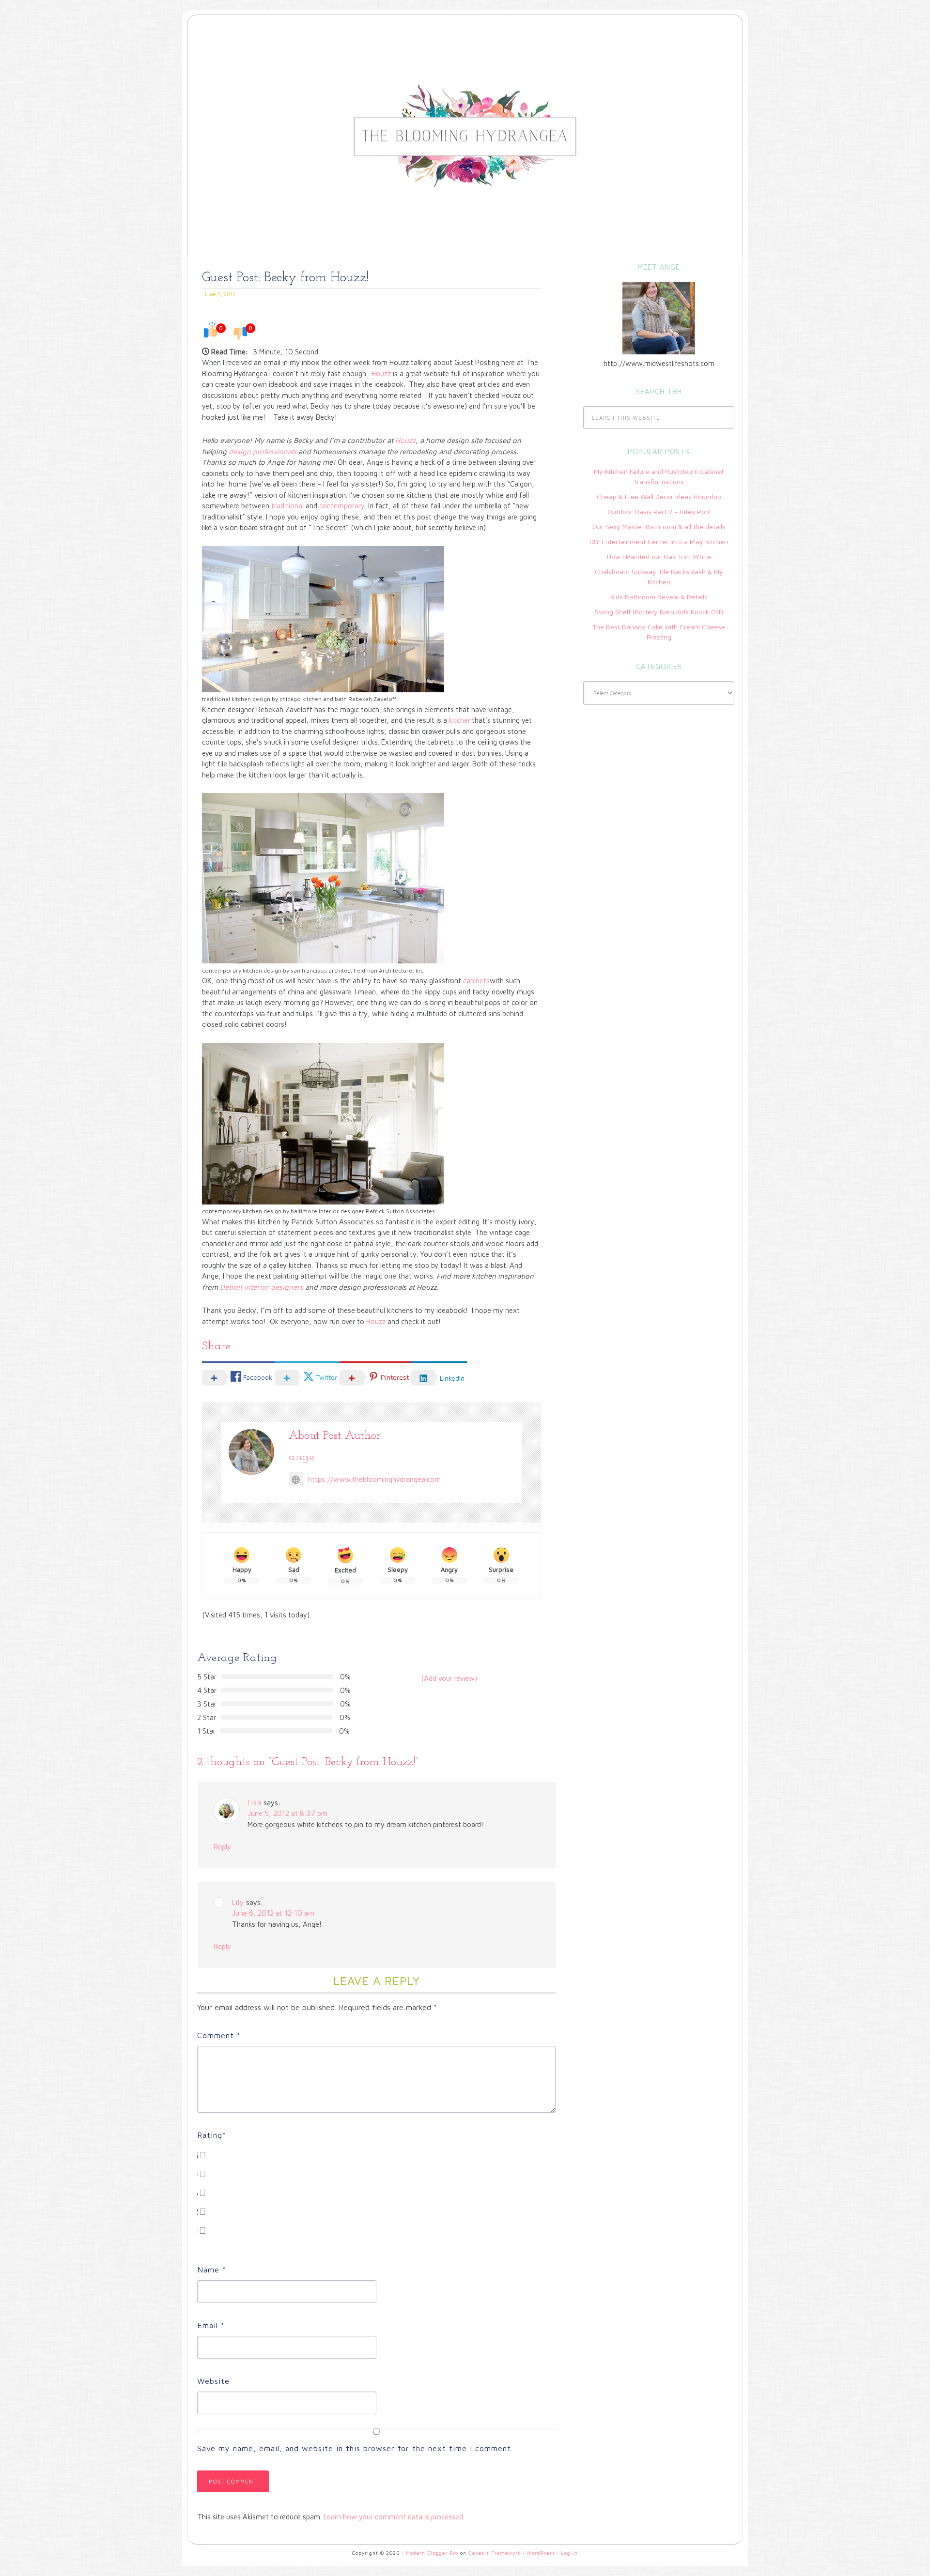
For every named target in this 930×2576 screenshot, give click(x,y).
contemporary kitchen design (242, 970)
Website (213, 2381)
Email (211, 2325)
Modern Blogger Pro (432, 2553)
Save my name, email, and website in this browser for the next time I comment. (355, 2448)
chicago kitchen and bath (313, 699)
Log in (569, 2553)
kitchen (460, 720)
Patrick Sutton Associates (400, 1211)
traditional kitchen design (236, 699)
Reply (222, 1847)
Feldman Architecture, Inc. (389, 970)
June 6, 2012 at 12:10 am (273, 1913)
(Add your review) (449, 1678)
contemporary (342, 506)
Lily (238, 1902)
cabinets (476, 981)
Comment (219, 2035)
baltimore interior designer (327, 1211)
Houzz (380, 373)
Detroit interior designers (262, 1287)
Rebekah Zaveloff (372, 699)
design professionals (263, 451)
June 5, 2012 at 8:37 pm (287, 1813)
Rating (212, 2135)
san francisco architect (321, 970)
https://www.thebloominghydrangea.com (374, 1479)
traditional (287, 506)
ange (302, 1457)
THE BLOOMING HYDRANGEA (475, 60)
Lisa (255, 1803)
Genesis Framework (495, 2553)
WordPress (541, 2553)
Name (212, 2270)
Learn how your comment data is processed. (394, 2517)
